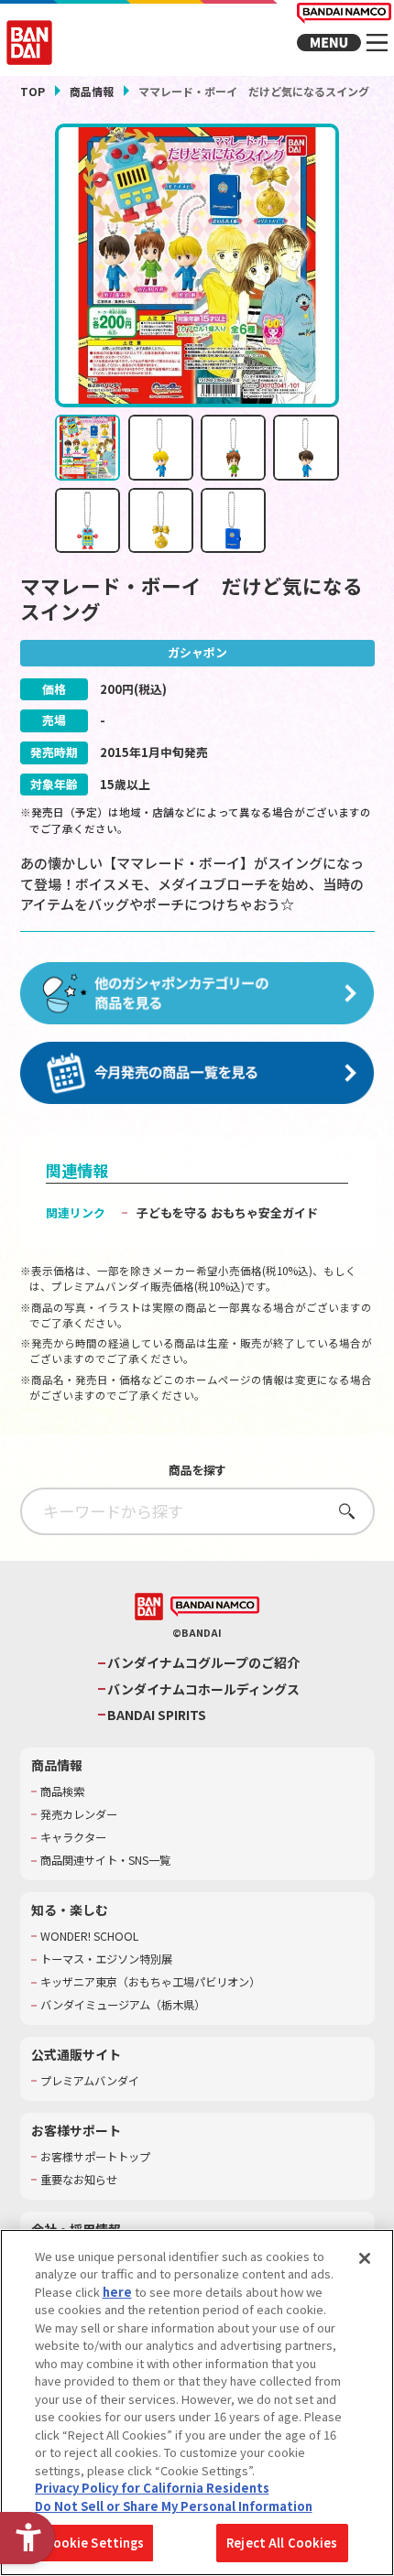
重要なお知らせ (79, 2180)
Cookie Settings (95, 2543)
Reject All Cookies (282, 2543)
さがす (341, 1511)
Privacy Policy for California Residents (152, 2488)
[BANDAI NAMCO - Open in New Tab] (215, 1607)
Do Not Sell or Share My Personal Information (174, 2506)
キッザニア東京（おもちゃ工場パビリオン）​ (150, 1982)
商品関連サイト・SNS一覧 (105, 1861)
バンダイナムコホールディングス (203, 1689)
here (117, 2292)
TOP (33, 91)
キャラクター (73, 1838)
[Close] (365, 2258)
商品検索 (62, 1792)
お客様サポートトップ (95, 2157)
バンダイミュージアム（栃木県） (123, 2005)
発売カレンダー (79, 1815)
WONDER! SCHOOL (89, 1937)
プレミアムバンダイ (90, 2081)
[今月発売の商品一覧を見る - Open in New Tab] (197, 1074)
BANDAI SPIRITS (157, 1715)
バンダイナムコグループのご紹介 (203, 1663)
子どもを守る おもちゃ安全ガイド (227, 1212)
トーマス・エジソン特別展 (106, 1959)
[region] (197, 2403)
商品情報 (92, 91)
